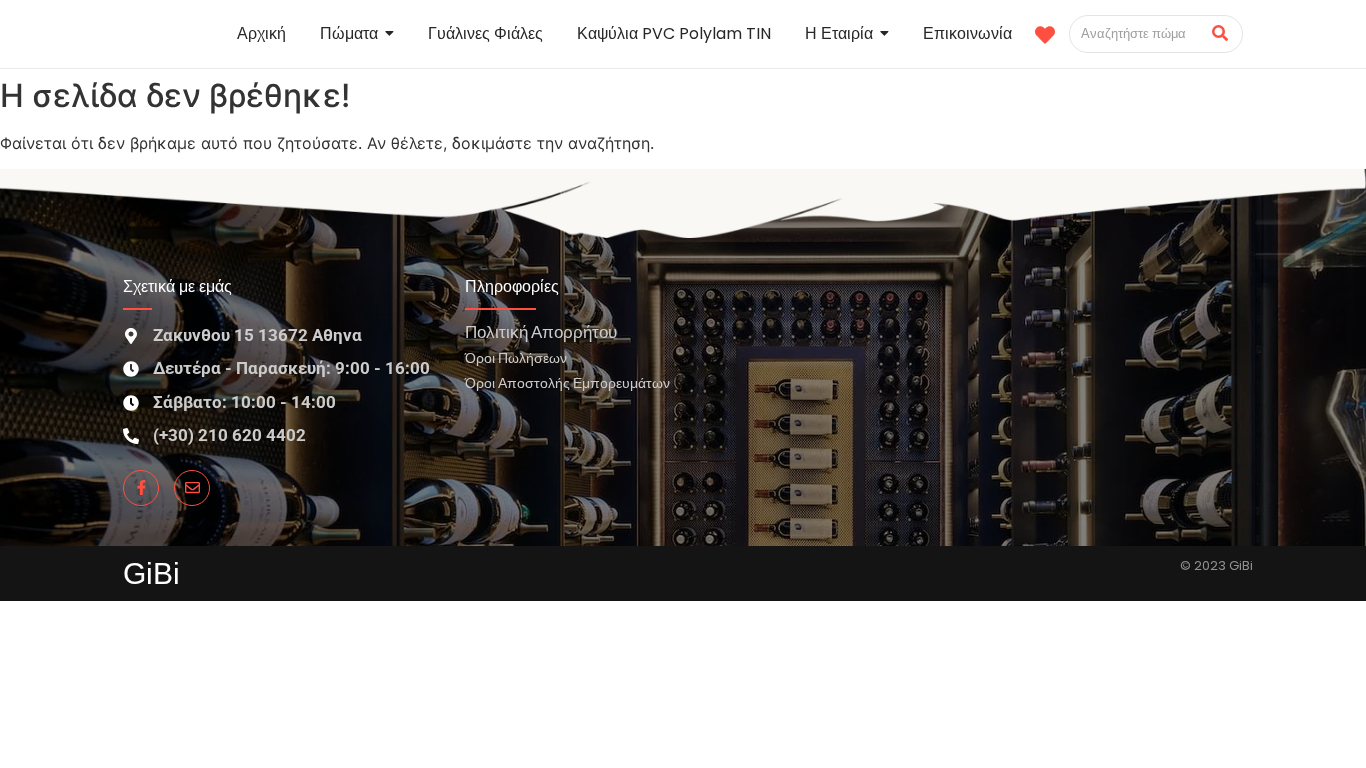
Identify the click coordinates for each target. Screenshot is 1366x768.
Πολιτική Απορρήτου (541, 331)
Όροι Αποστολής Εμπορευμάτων (567, 382)
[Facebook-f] (141, 488)
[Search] (1220, 34)
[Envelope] (192, 488)
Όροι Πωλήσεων (516, 357)
